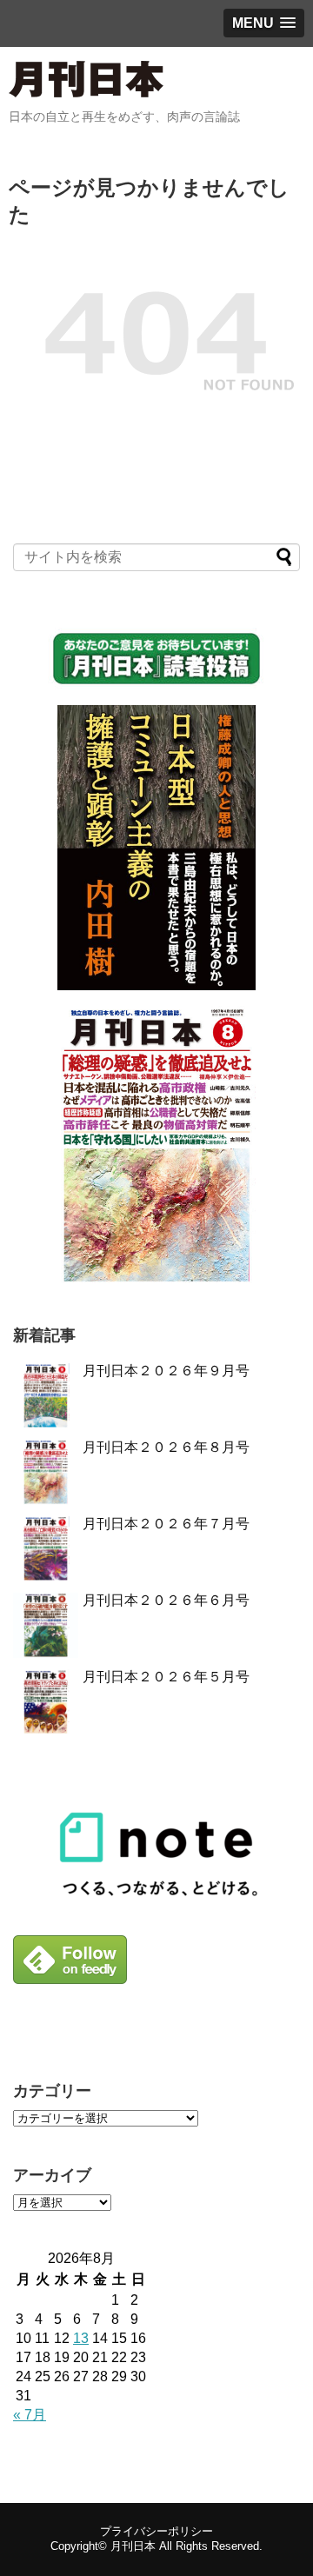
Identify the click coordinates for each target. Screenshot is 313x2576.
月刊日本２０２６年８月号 (166, 1447)
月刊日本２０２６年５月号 (166, 1677)
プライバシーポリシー (156, 2531)
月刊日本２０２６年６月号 (166, 1600)
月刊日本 (133, 2546)
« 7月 (30, 2415)
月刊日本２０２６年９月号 (166, 1371)
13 (81, 2338)
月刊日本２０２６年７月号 (166, 1524)
